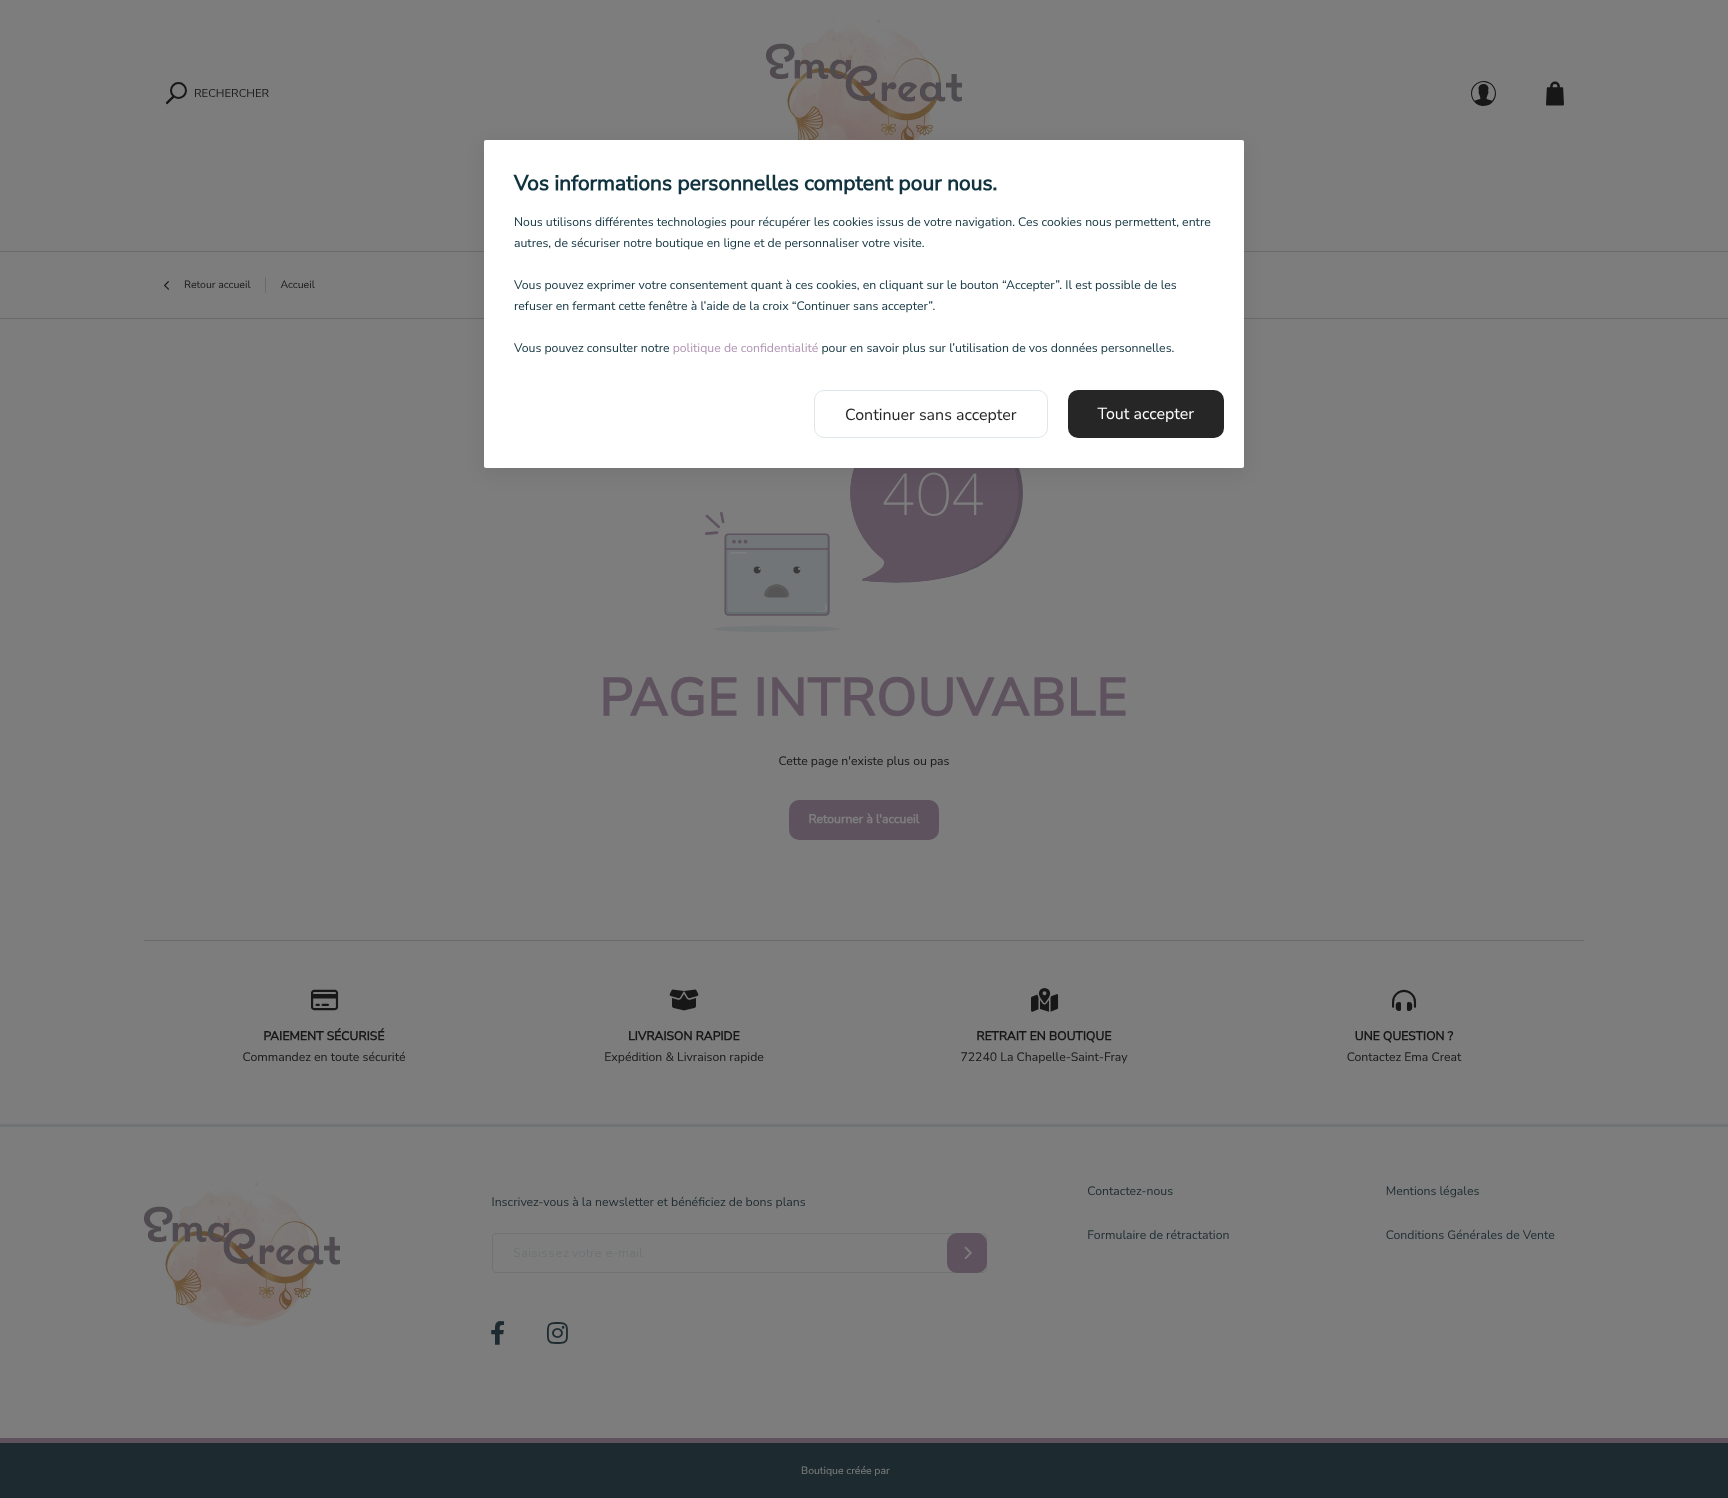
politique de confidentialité (746, 349)
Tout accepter (1146, 414)
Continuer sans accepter (931, 415)
